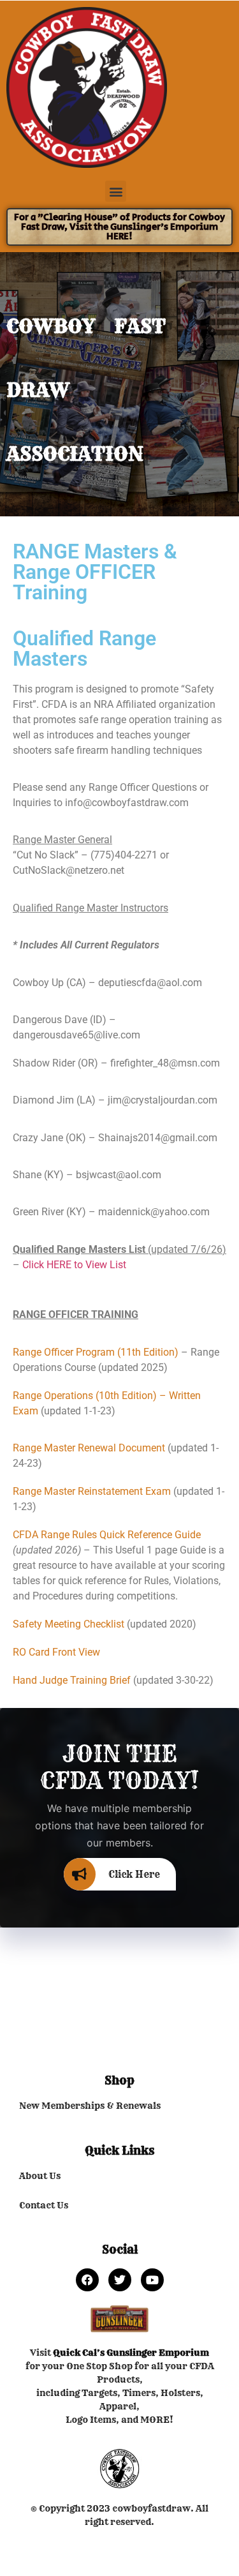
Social (120, 2250)
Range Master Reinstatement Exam (92, 1491)
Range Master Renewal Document (89, 1448)
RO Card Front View (56, 1652)
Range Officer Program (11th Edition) (96, 1352)
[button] (116, 191)
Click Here (134, 1874)
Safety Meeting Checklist (69, 1624)
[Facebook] (87, 2280)
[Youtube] (152, 2280)
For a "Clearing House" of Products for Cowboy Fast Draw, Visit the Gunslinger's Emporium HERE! (119, 227)
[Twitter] (120, 2280)
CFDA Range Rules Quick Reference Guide (107, 1535)
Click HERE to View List (74, 1265)
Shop (119, 2080)
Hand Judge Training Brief (72, 1680)
